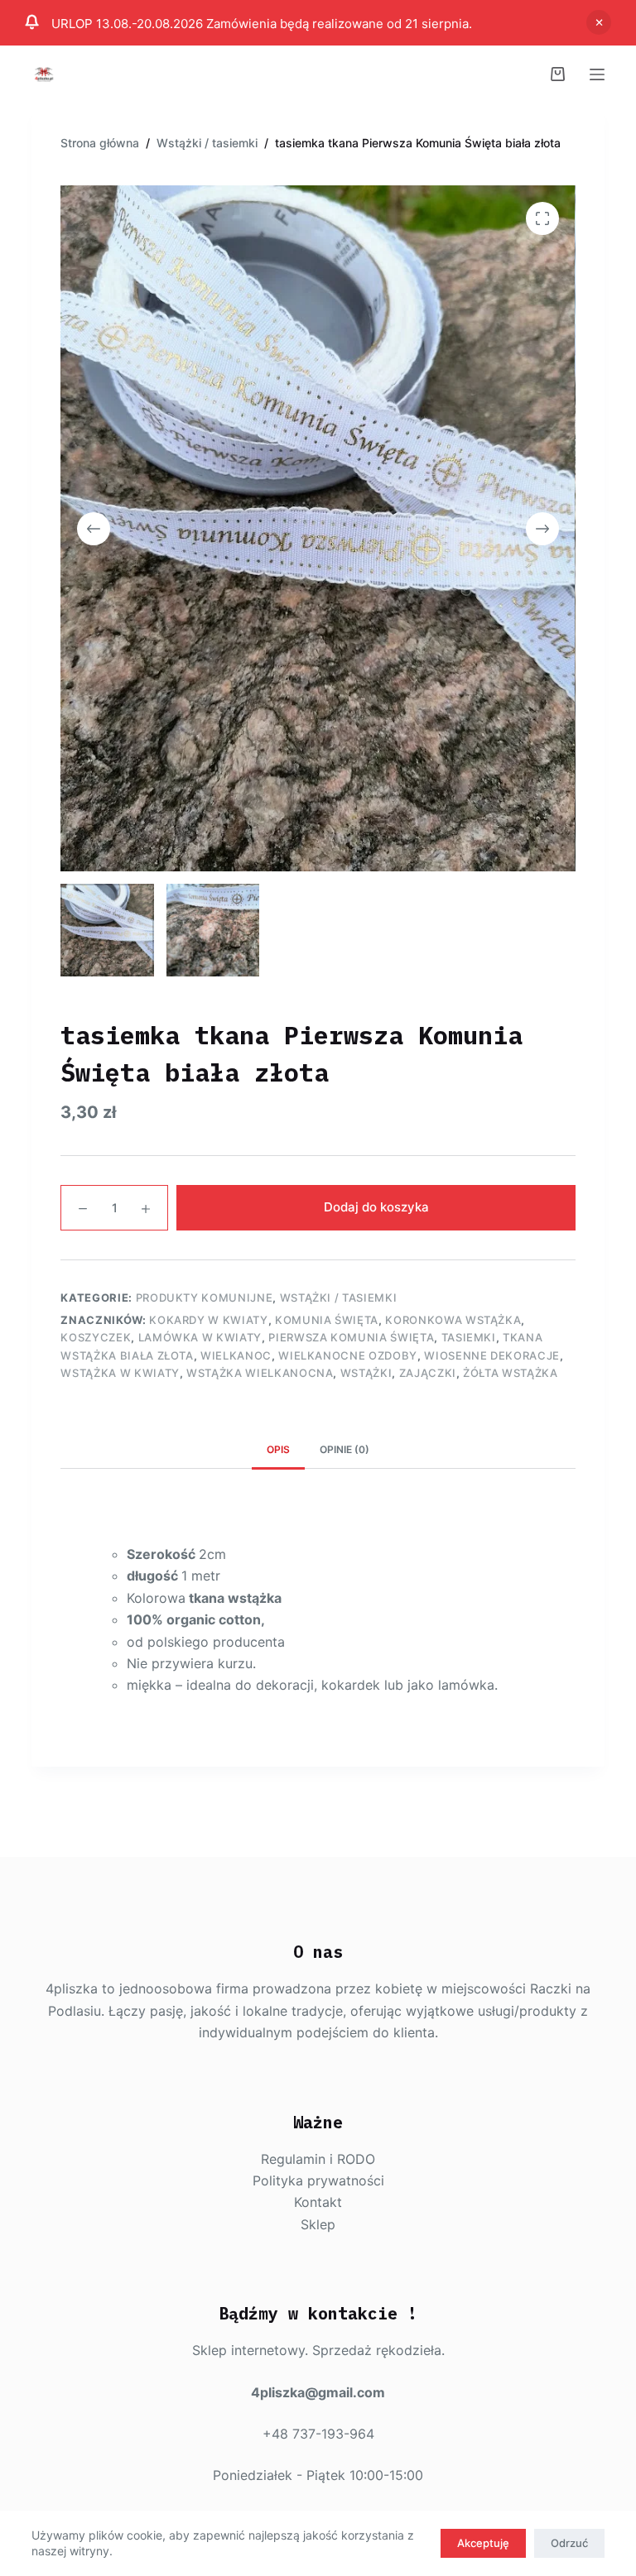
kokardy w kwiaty (208, 1320)
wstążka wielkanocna (260, 1373)
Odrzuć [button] (599, 22)
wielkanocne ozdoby (348, 1355)
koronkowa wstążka (453, 1320)
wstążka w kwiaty (120, 1373)
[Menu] (597, 74)
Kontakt (318, 2202)
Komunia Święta (327, 1320)
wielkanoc (236, 1355)
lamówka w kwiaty (200, 1337)
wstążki (366, 1373)
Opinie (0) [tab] (344, 1449)
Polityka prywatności (318, 2180)
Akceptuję (483, 2543)
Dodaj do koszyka (376, 1207)
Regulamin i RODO (318, 2159)
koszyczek (96, 1337)
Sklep (318, 2224)
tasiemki (469, 1337)
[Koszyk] (558, 74)
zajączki (428, 1373)
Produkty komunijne (205, 1298)
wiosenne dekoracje (492, 1355)
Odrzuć (569, 2543)
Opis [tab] (278, 1449)
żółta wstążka (510, 1373)
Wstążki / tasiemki (339, 1298)
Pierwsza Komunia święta (351, 1337)
